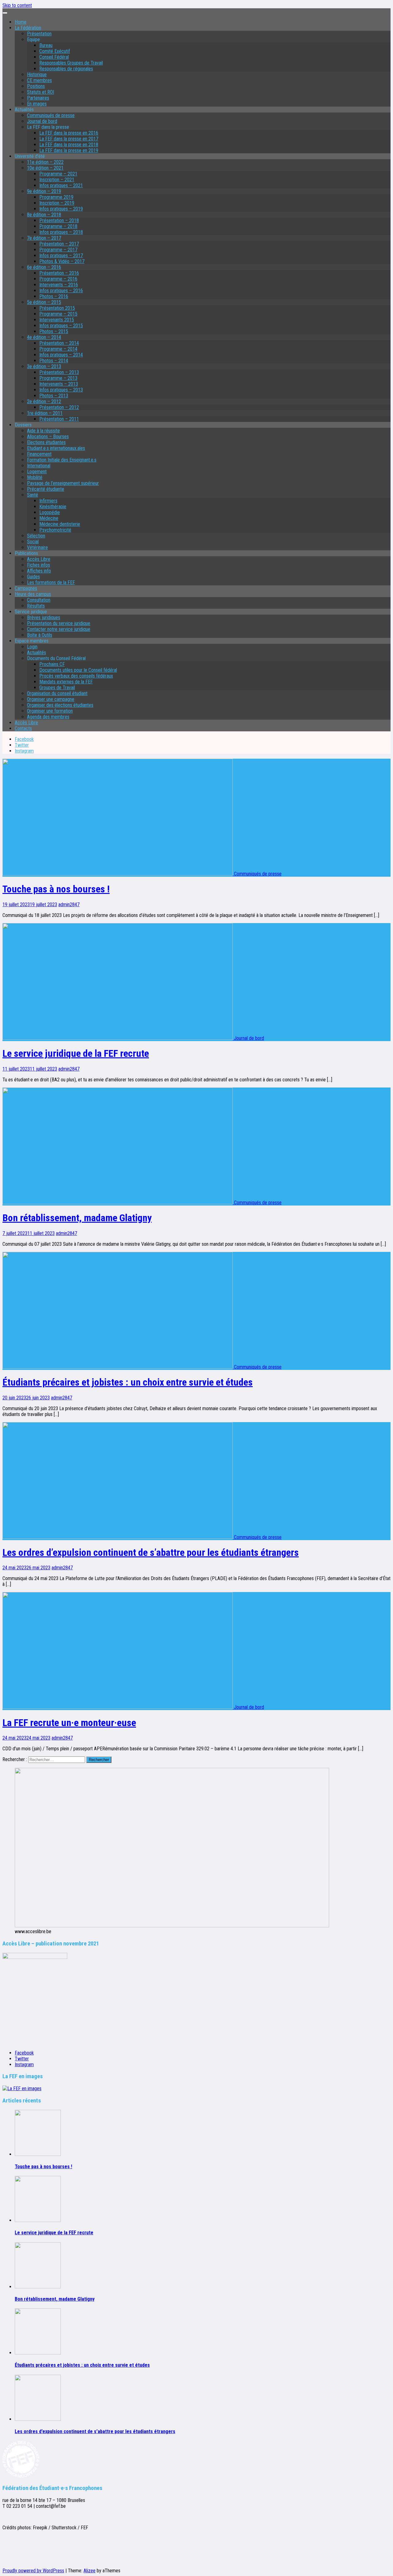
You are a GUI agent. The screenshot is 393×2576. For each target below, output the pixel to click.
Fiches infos (39, 565)
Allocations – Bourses (48, 437)
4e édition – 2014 (44, 337)
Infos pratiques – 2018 (61, 232)
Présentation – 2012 (59, 407)
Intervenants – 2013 (59, 384)
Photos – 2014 (54, 361)
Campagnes (26, 588)
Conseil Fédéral (54, 57)
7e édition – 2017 (44, 238)
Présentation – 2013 (59, 372)
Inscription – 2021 (57, 180)
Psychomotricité (55, 530)
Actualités (37, 653)
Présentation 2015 (57, 308)
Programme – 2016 (58, 279)
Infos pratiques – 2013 (61, 390)
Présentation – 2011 (59, 419)
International (39, 466)
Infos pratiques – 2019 (61, 209)
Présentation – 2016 (59, 273)
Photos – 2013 (54, 396)
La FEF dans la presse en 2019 (69, 150)
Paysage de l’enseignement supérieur (63, 483)
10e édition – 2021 (45, 168)
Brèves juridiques (44, 617)
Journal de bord (42, 121)
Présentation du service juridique (59, 623)
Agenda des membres (48, 717)
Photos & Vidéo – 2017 (62, 261)
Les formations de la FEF (51, 582)
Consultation (39, 600)
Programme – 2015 (58, 314)
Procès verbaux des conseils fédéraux (76, 676)
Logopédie (50, 512)
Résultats (36, 606)
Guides (33, 577)
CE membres (39, 80)
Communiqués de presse (51, 115)
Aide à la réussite (43, 431)
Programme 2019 (56, 197)
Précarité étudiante (46, 489)
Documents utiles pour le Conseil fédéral (78, 670)
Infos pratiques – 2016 (61, 291)
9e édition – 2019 (44, 191)
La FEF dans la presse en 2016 (69, 133)
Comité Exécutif (55, 51)
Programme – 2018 (58, 226)
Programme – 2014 (58, 349)
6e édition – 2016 (44, 267)
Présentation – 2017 (59, 244)
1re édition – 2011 (45, 413)
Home (21, 22)
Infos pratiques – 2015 (61, 326)
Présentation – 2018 (59, 220)
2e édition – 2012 (44, 401)
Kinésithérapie (53, 507)
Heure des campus (33, 594)
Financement (39, 454)
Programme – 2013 (58, 378)
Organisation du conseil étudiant (57, 693)
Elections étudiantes (46, 442)
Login (32, 647)
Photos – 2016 (54, 296)
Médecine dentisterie (60, 524)
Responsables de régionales (66, 69)
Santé (33, 495)
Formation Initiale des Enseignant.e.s (62, 460)
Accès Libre (39, 559)
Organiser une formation (50, 711)
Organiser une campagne (51, 699)
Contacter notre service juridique (59, 629)
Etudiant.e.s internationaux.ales (56, 448)
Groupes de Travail (57, 688)
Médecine (49, 518)
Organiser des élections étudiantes (60, 705)
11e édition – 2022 (45, 162)
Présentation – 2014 (59, 343)
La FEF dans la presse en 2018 (69, 145)
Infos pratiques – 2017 (61, 256)
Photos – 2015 (54, 331)
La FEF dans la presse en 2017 (69, 139)
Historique (37, 75)
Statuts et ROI (41, 92)
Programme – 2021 (58, 174)
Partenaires (38, 98)
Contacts (23, 728)
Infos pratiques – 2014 (61, 355)
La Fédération (28, 28)
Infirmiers (48, 501)
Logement (37, 472)
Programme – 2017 (58, 250)
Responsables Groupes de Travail (71, 63)
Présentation (39, 34)
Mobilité (35, 477)
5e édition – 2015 (44, 302)
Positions (36, 86)
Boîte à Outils (40, 635)
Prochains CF (52, 664)
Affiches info (39, 571)
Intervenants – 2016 (59, 285)
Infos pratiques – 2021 (61, 185)
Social (33, 542)
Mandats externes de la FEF (66, 682)
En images (37, 104)
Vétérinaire (37, 547)
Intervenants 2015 (57, 320)
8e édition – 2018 (44, 215)
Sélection (36, 536)
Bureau (46, 45)
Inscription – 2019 (57, 203)
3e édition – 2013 (44, 366)
